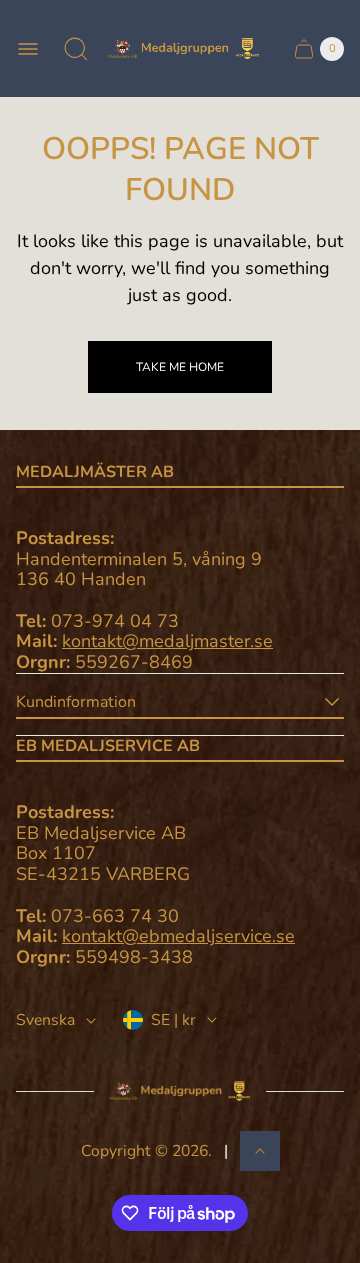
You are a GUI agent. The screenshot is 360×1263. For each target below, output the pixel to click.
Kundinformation (76, 702)
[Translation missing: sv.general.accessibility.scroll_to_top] (260, 1151)
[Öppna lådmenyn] (28, 49)
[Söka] (76, 49)
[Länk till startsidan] (180, 1091)
